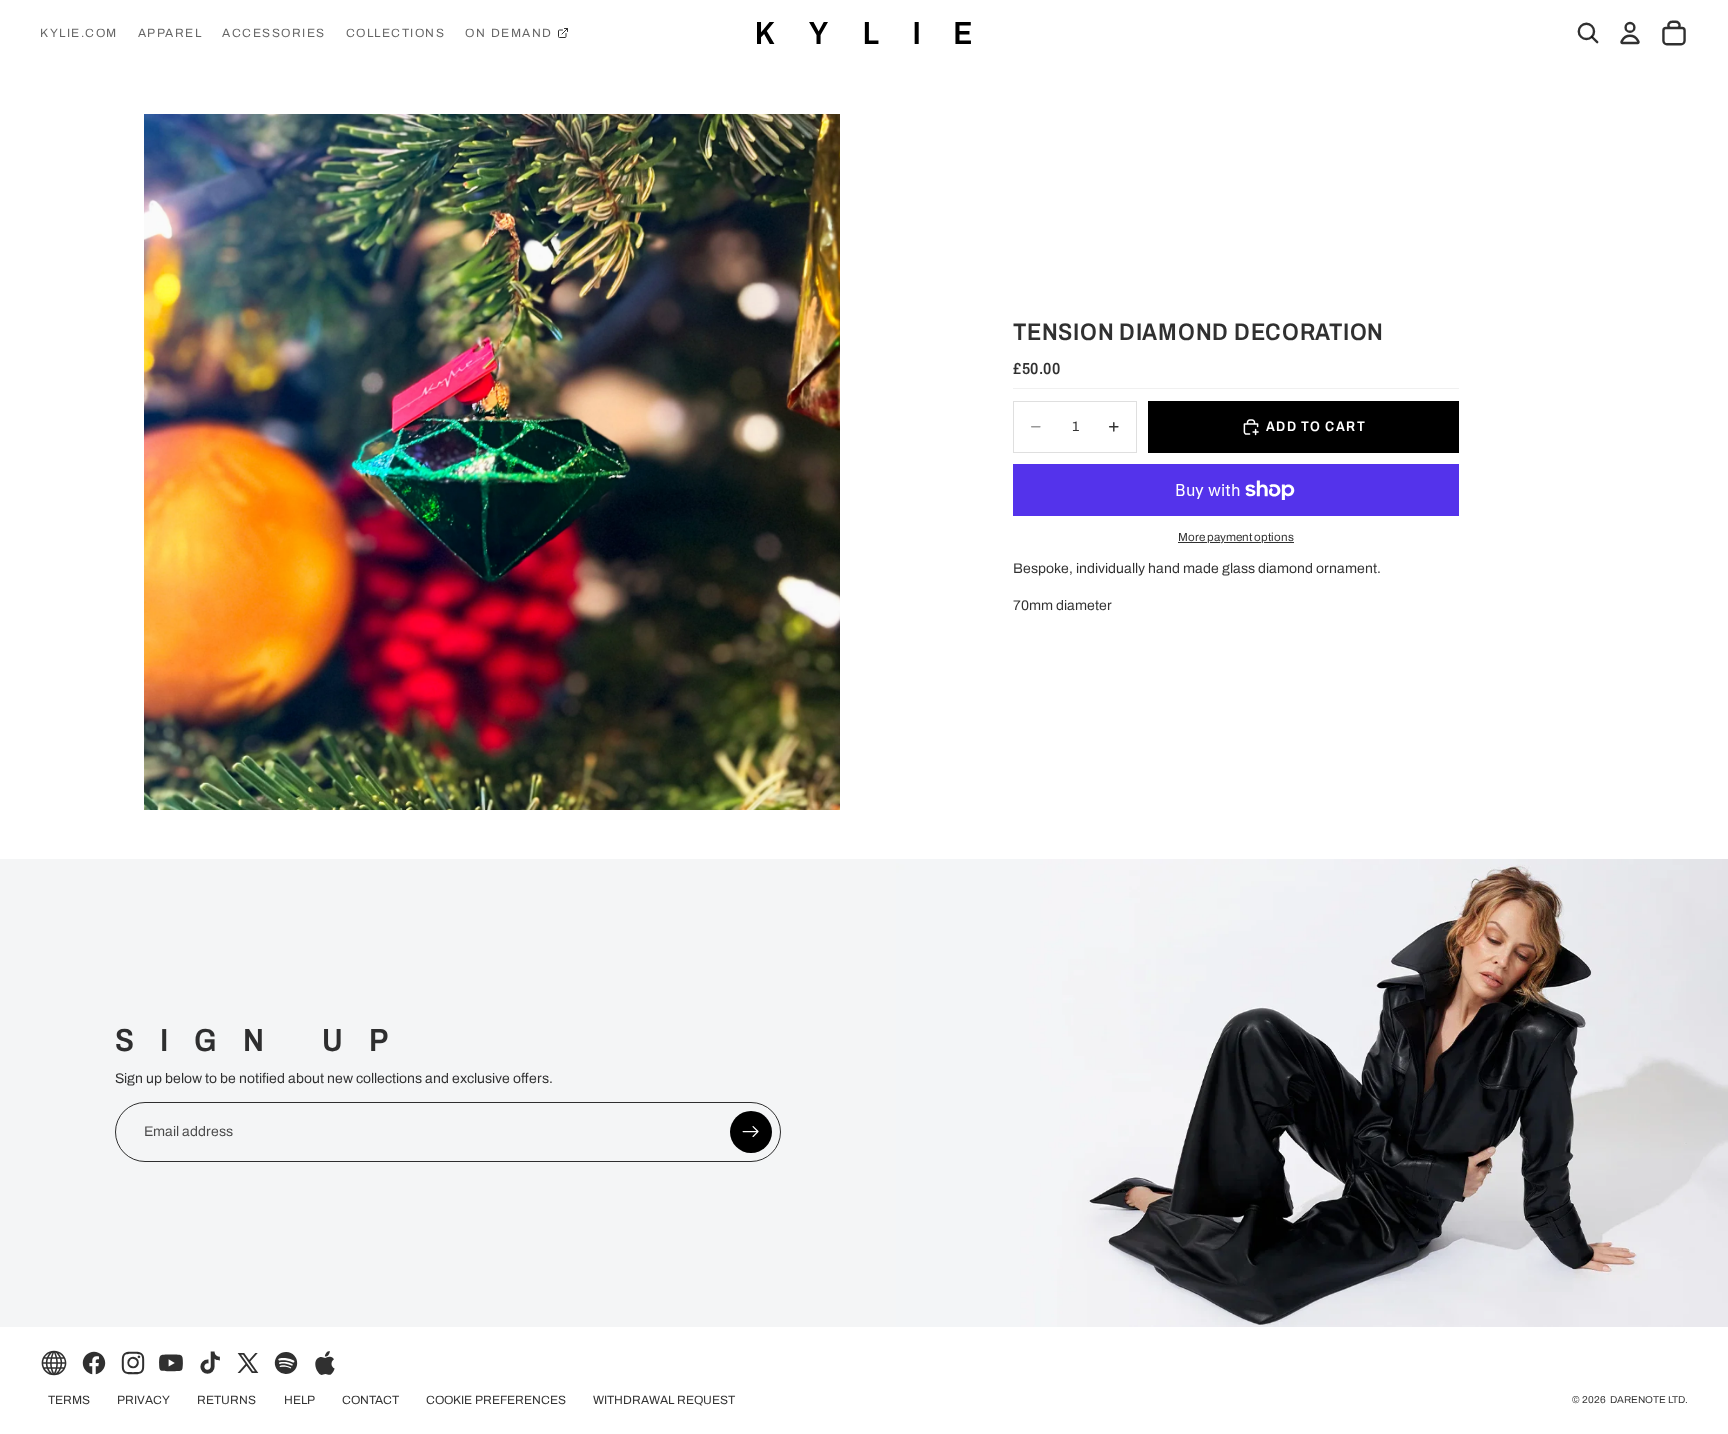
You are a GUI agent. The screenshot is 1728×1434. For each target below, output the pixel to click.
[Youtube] (171, 1363)
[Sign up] (751, 1132)
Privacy (143, 1400)
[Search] (1588, 33)
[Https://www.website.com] (54, 1363)
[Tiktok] (210, 1363)
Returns (226, 1400)
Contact (370, 1400)
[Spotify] (286, 1363)
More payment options (1236, 537)
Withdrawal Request (664, 1400)
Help (299, 1400)
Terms (69, 1400)
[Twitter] (248, 1363)
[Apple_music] (325, 1363)
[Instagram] (133, 1363)
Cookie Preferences (496, 1400)
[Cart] (1674, 33)
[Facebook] (94, 1363)
